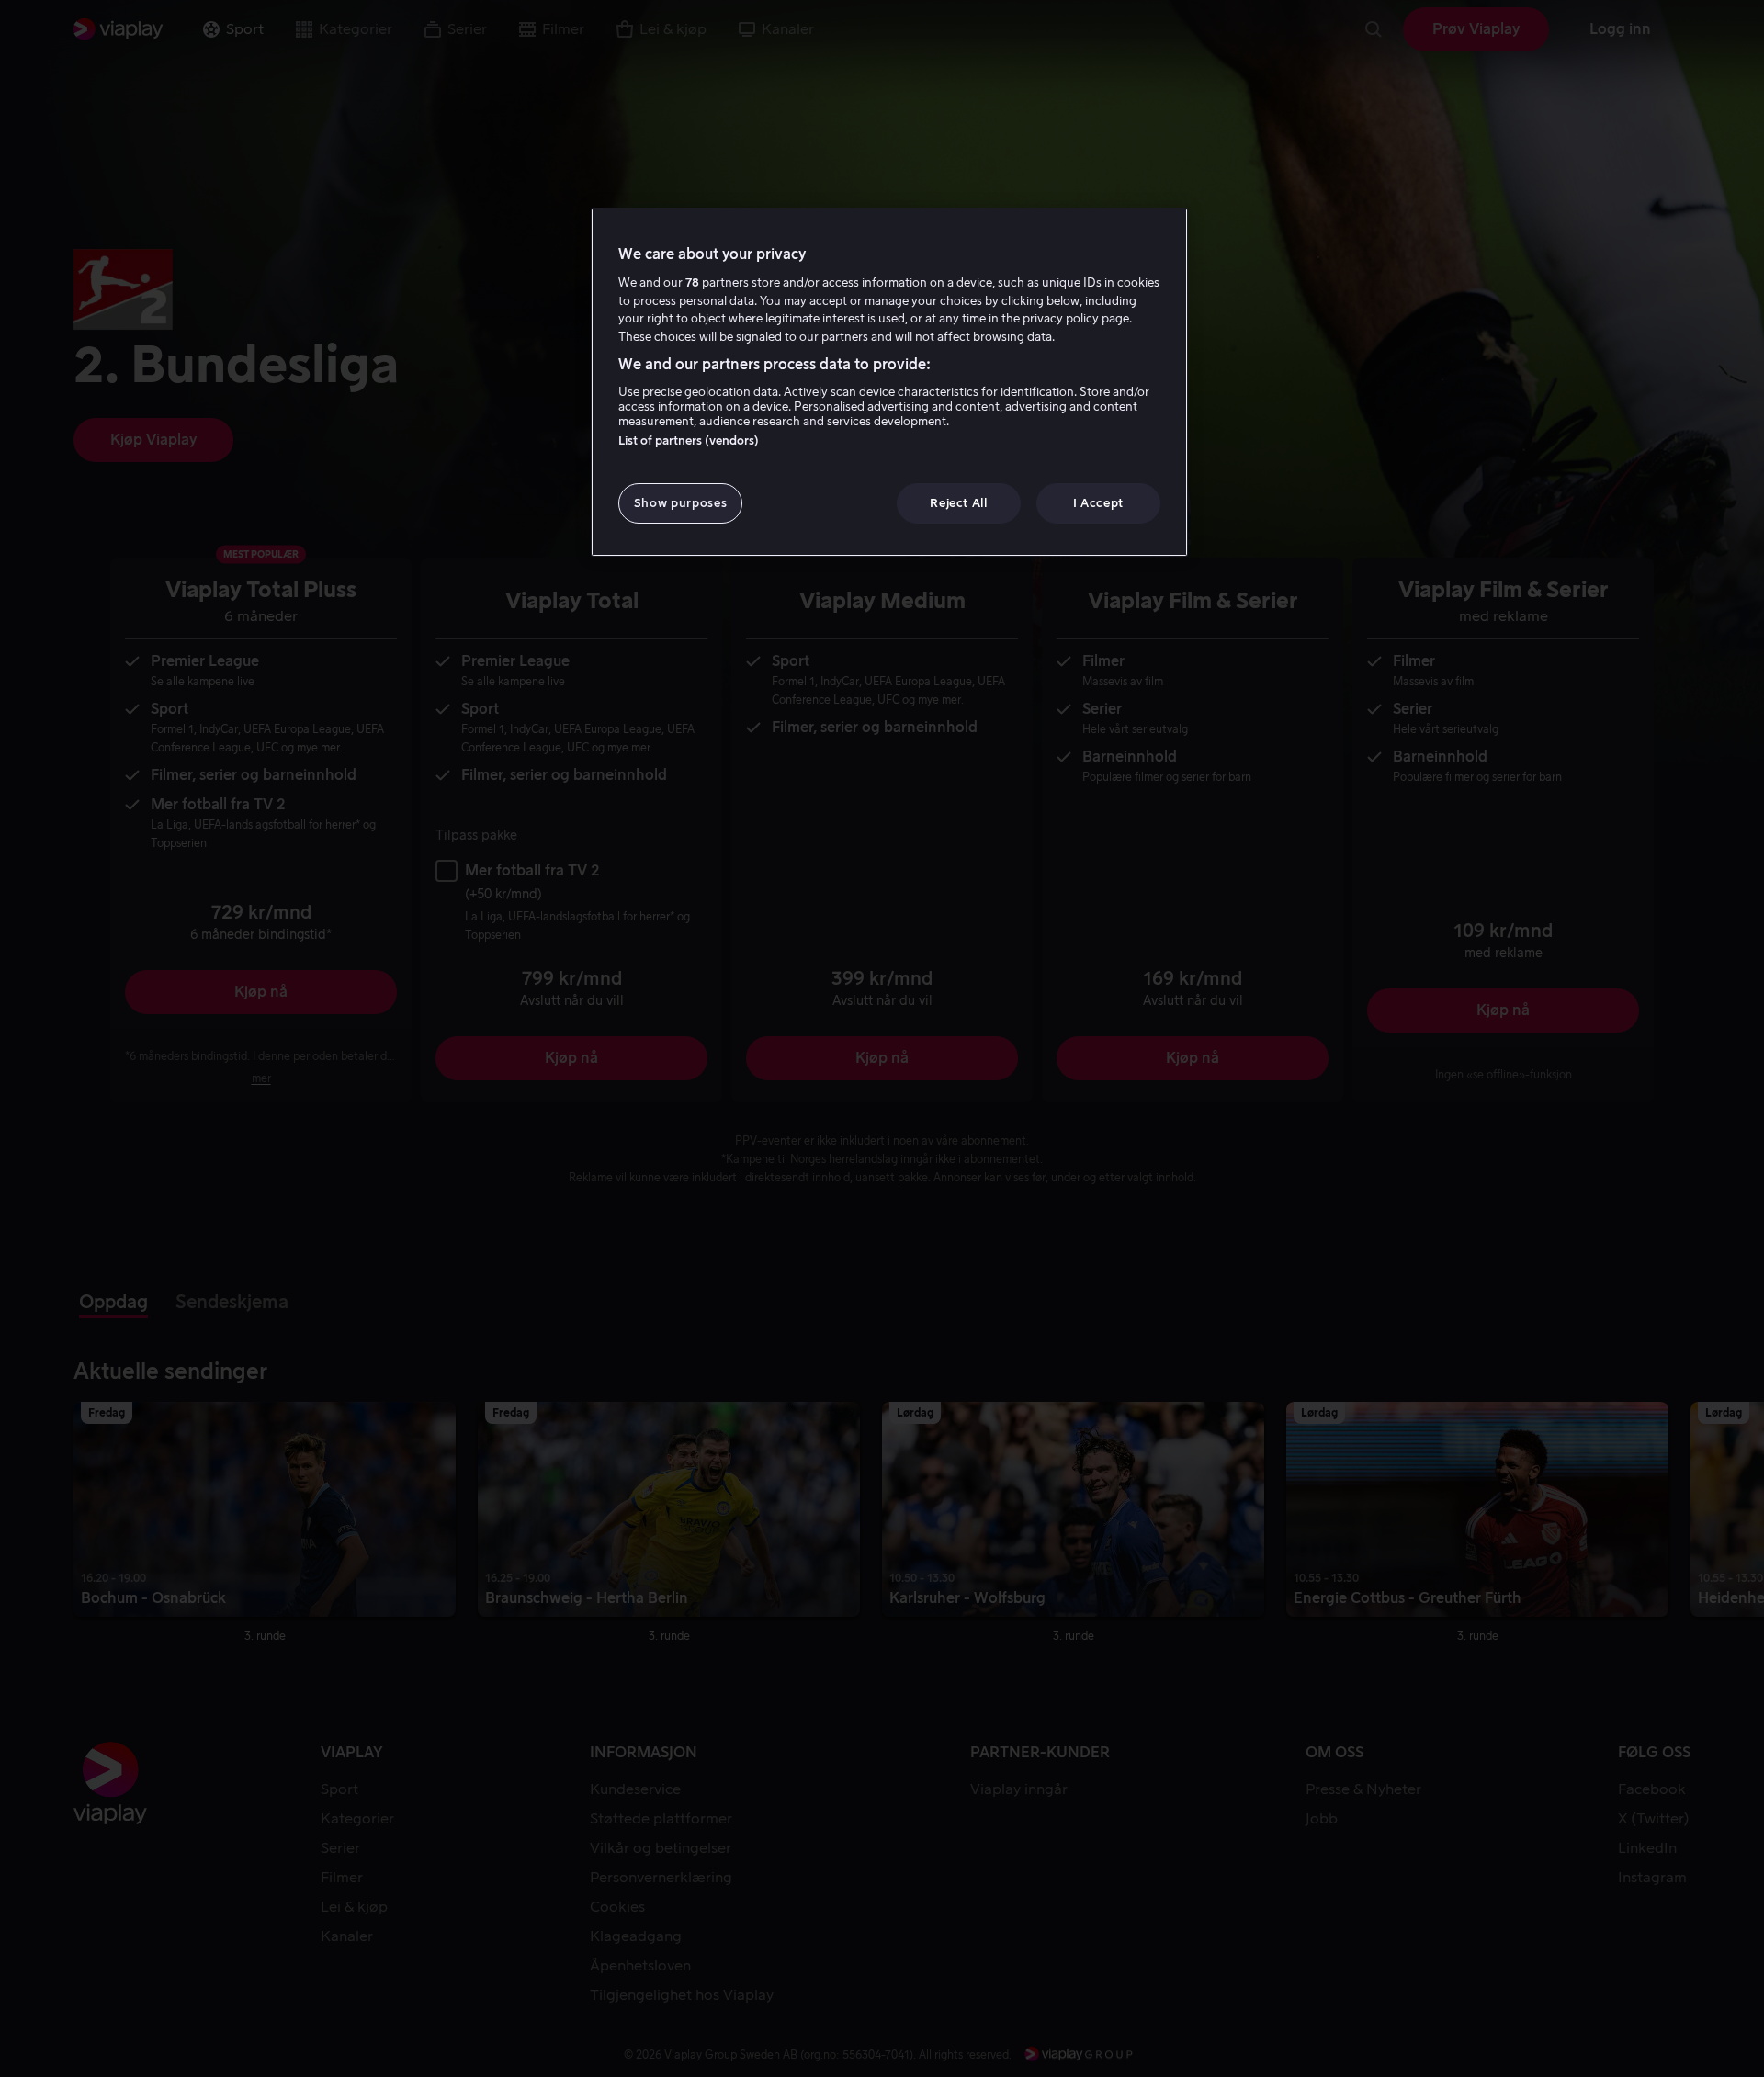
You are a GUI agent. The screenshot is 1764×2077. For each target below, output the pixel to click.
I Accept (1098, 503)
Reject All (959, 503)
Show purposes (680, 503)
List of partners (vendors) (689, 440)
